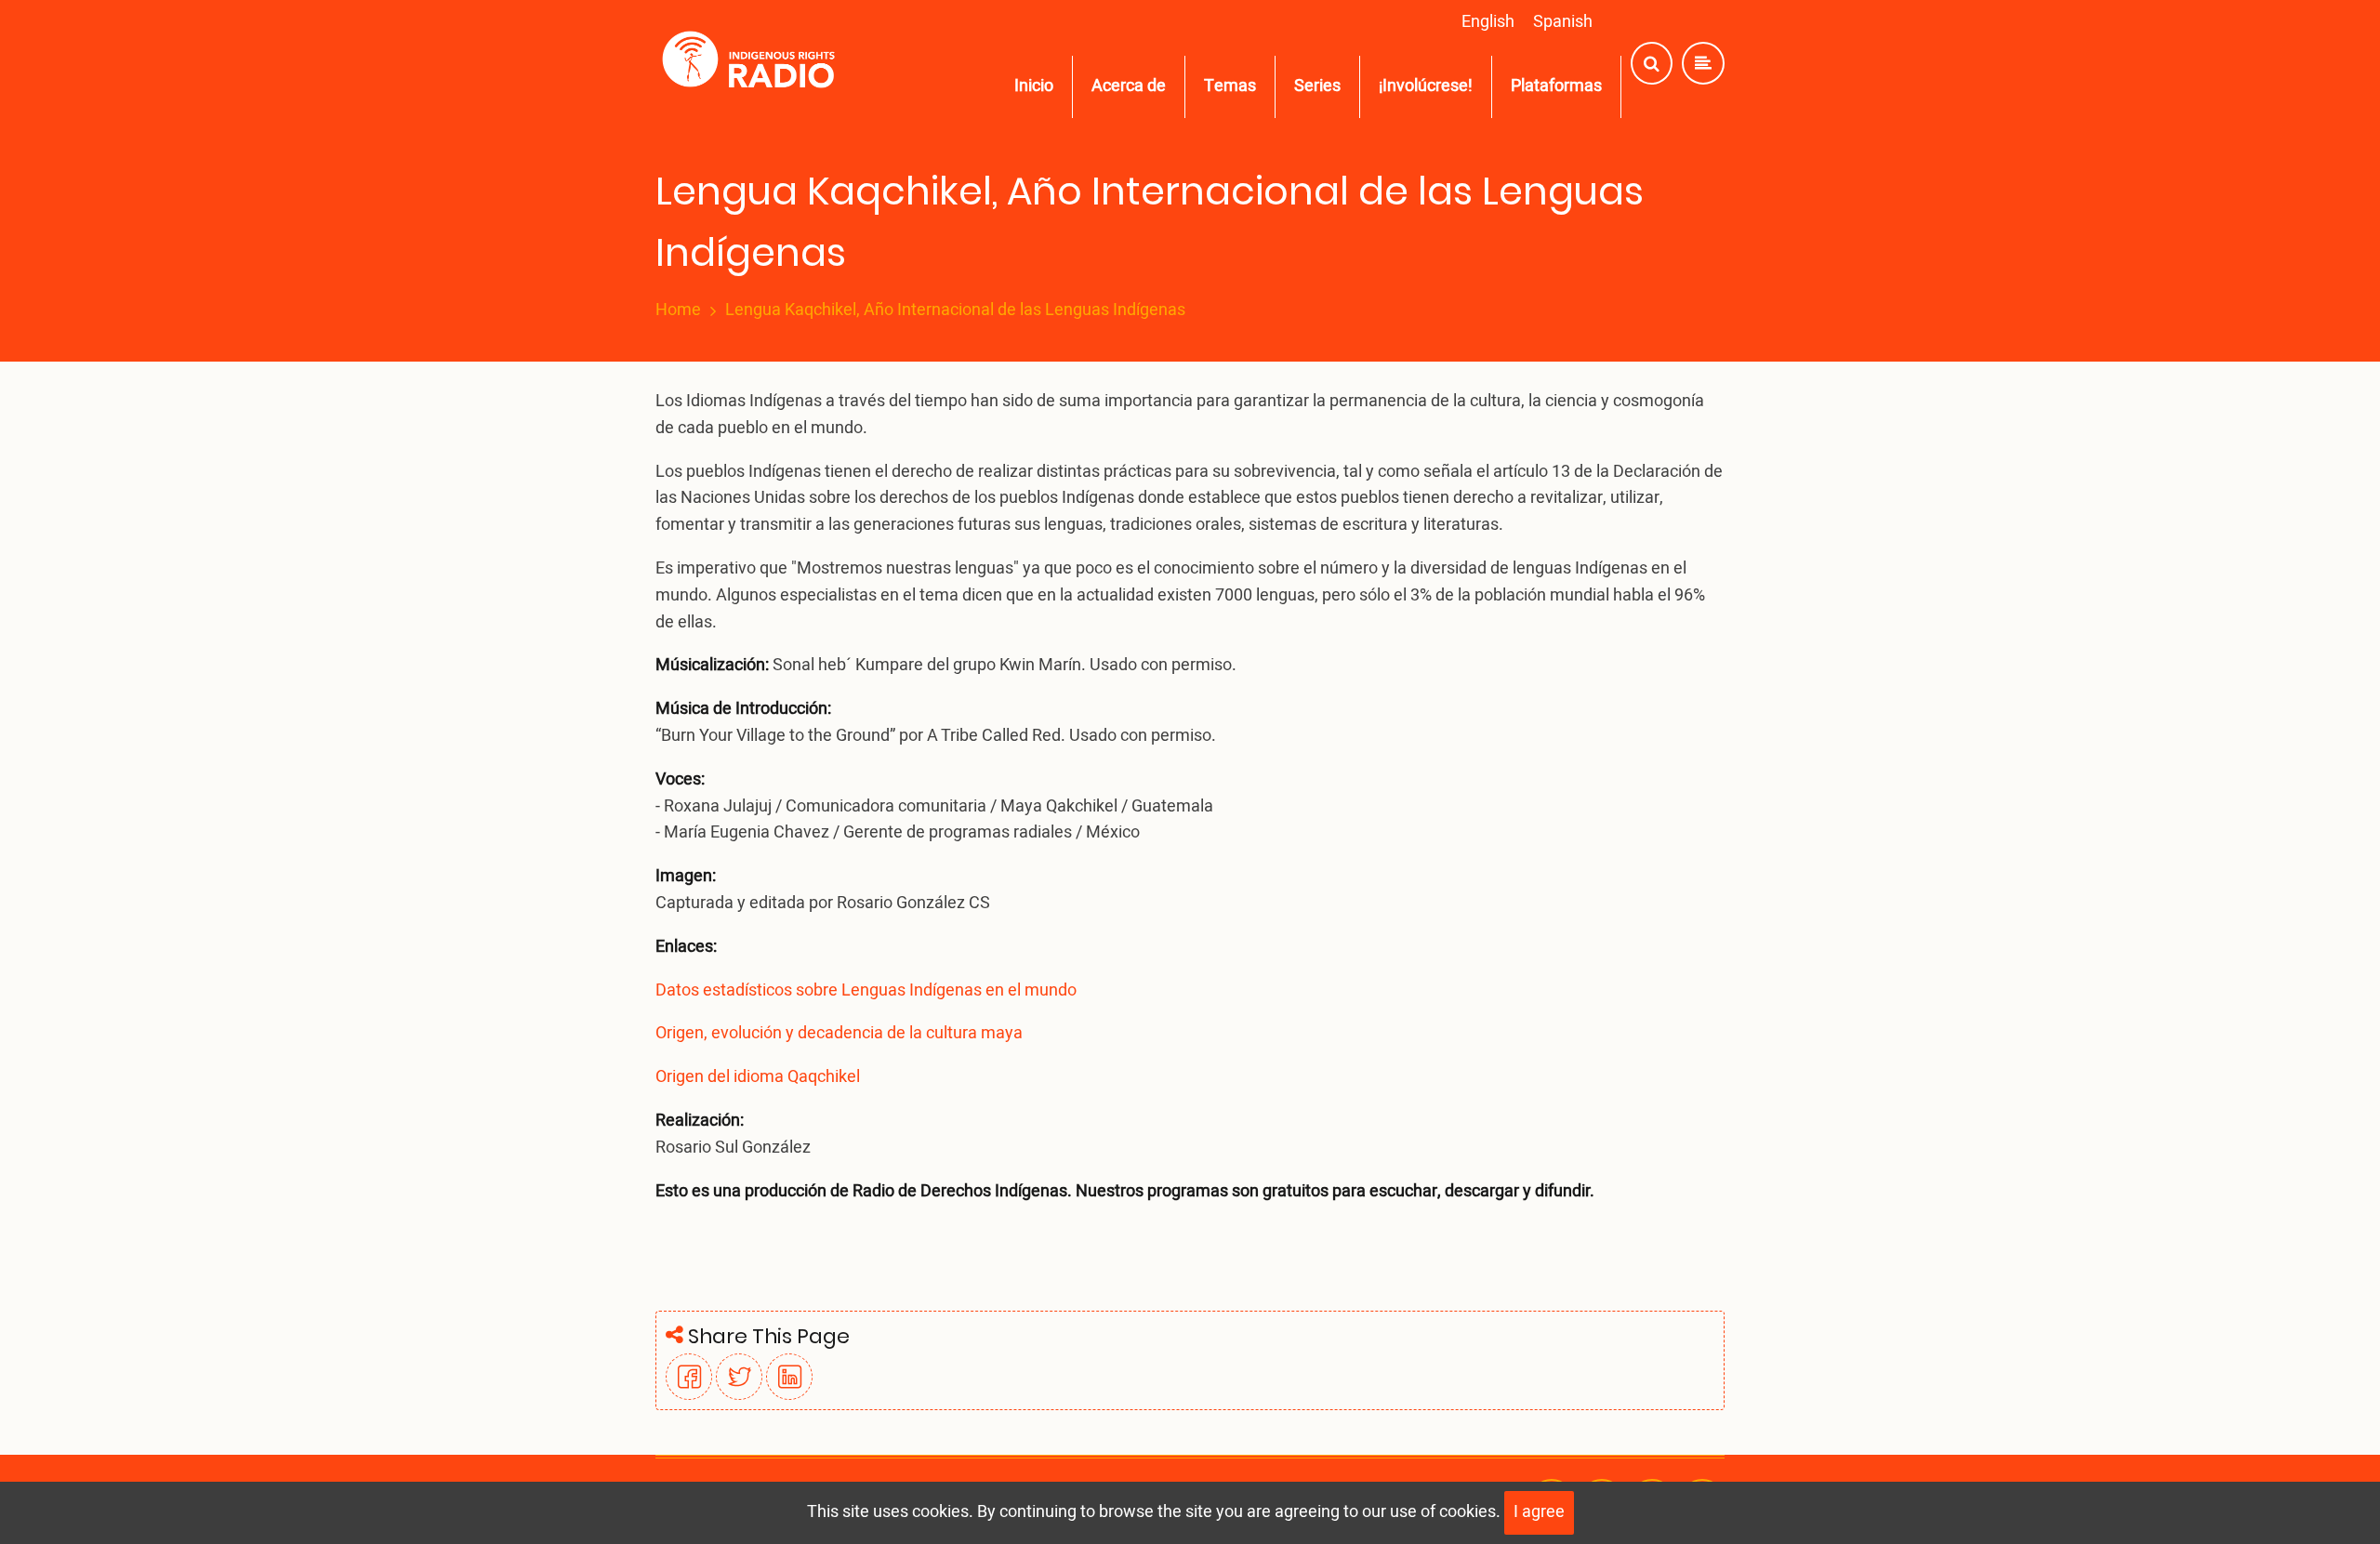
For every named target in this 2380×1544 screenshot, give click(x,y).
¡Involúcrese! (1426, 86)
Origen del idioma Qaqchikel (758, 1077)
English (1488, 22)
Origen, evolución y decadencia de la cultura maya (839, 1033)
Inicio (1034, 86)
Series (1317, 86)
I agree (1539, 1512)
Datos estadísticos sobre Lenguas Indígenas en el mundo (866, 990)
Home (678, 310)
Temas (1230, 86)
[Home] (753, 64)
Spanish (1563, 22)
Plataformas (1556, 86)
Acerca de (1129, 86)
